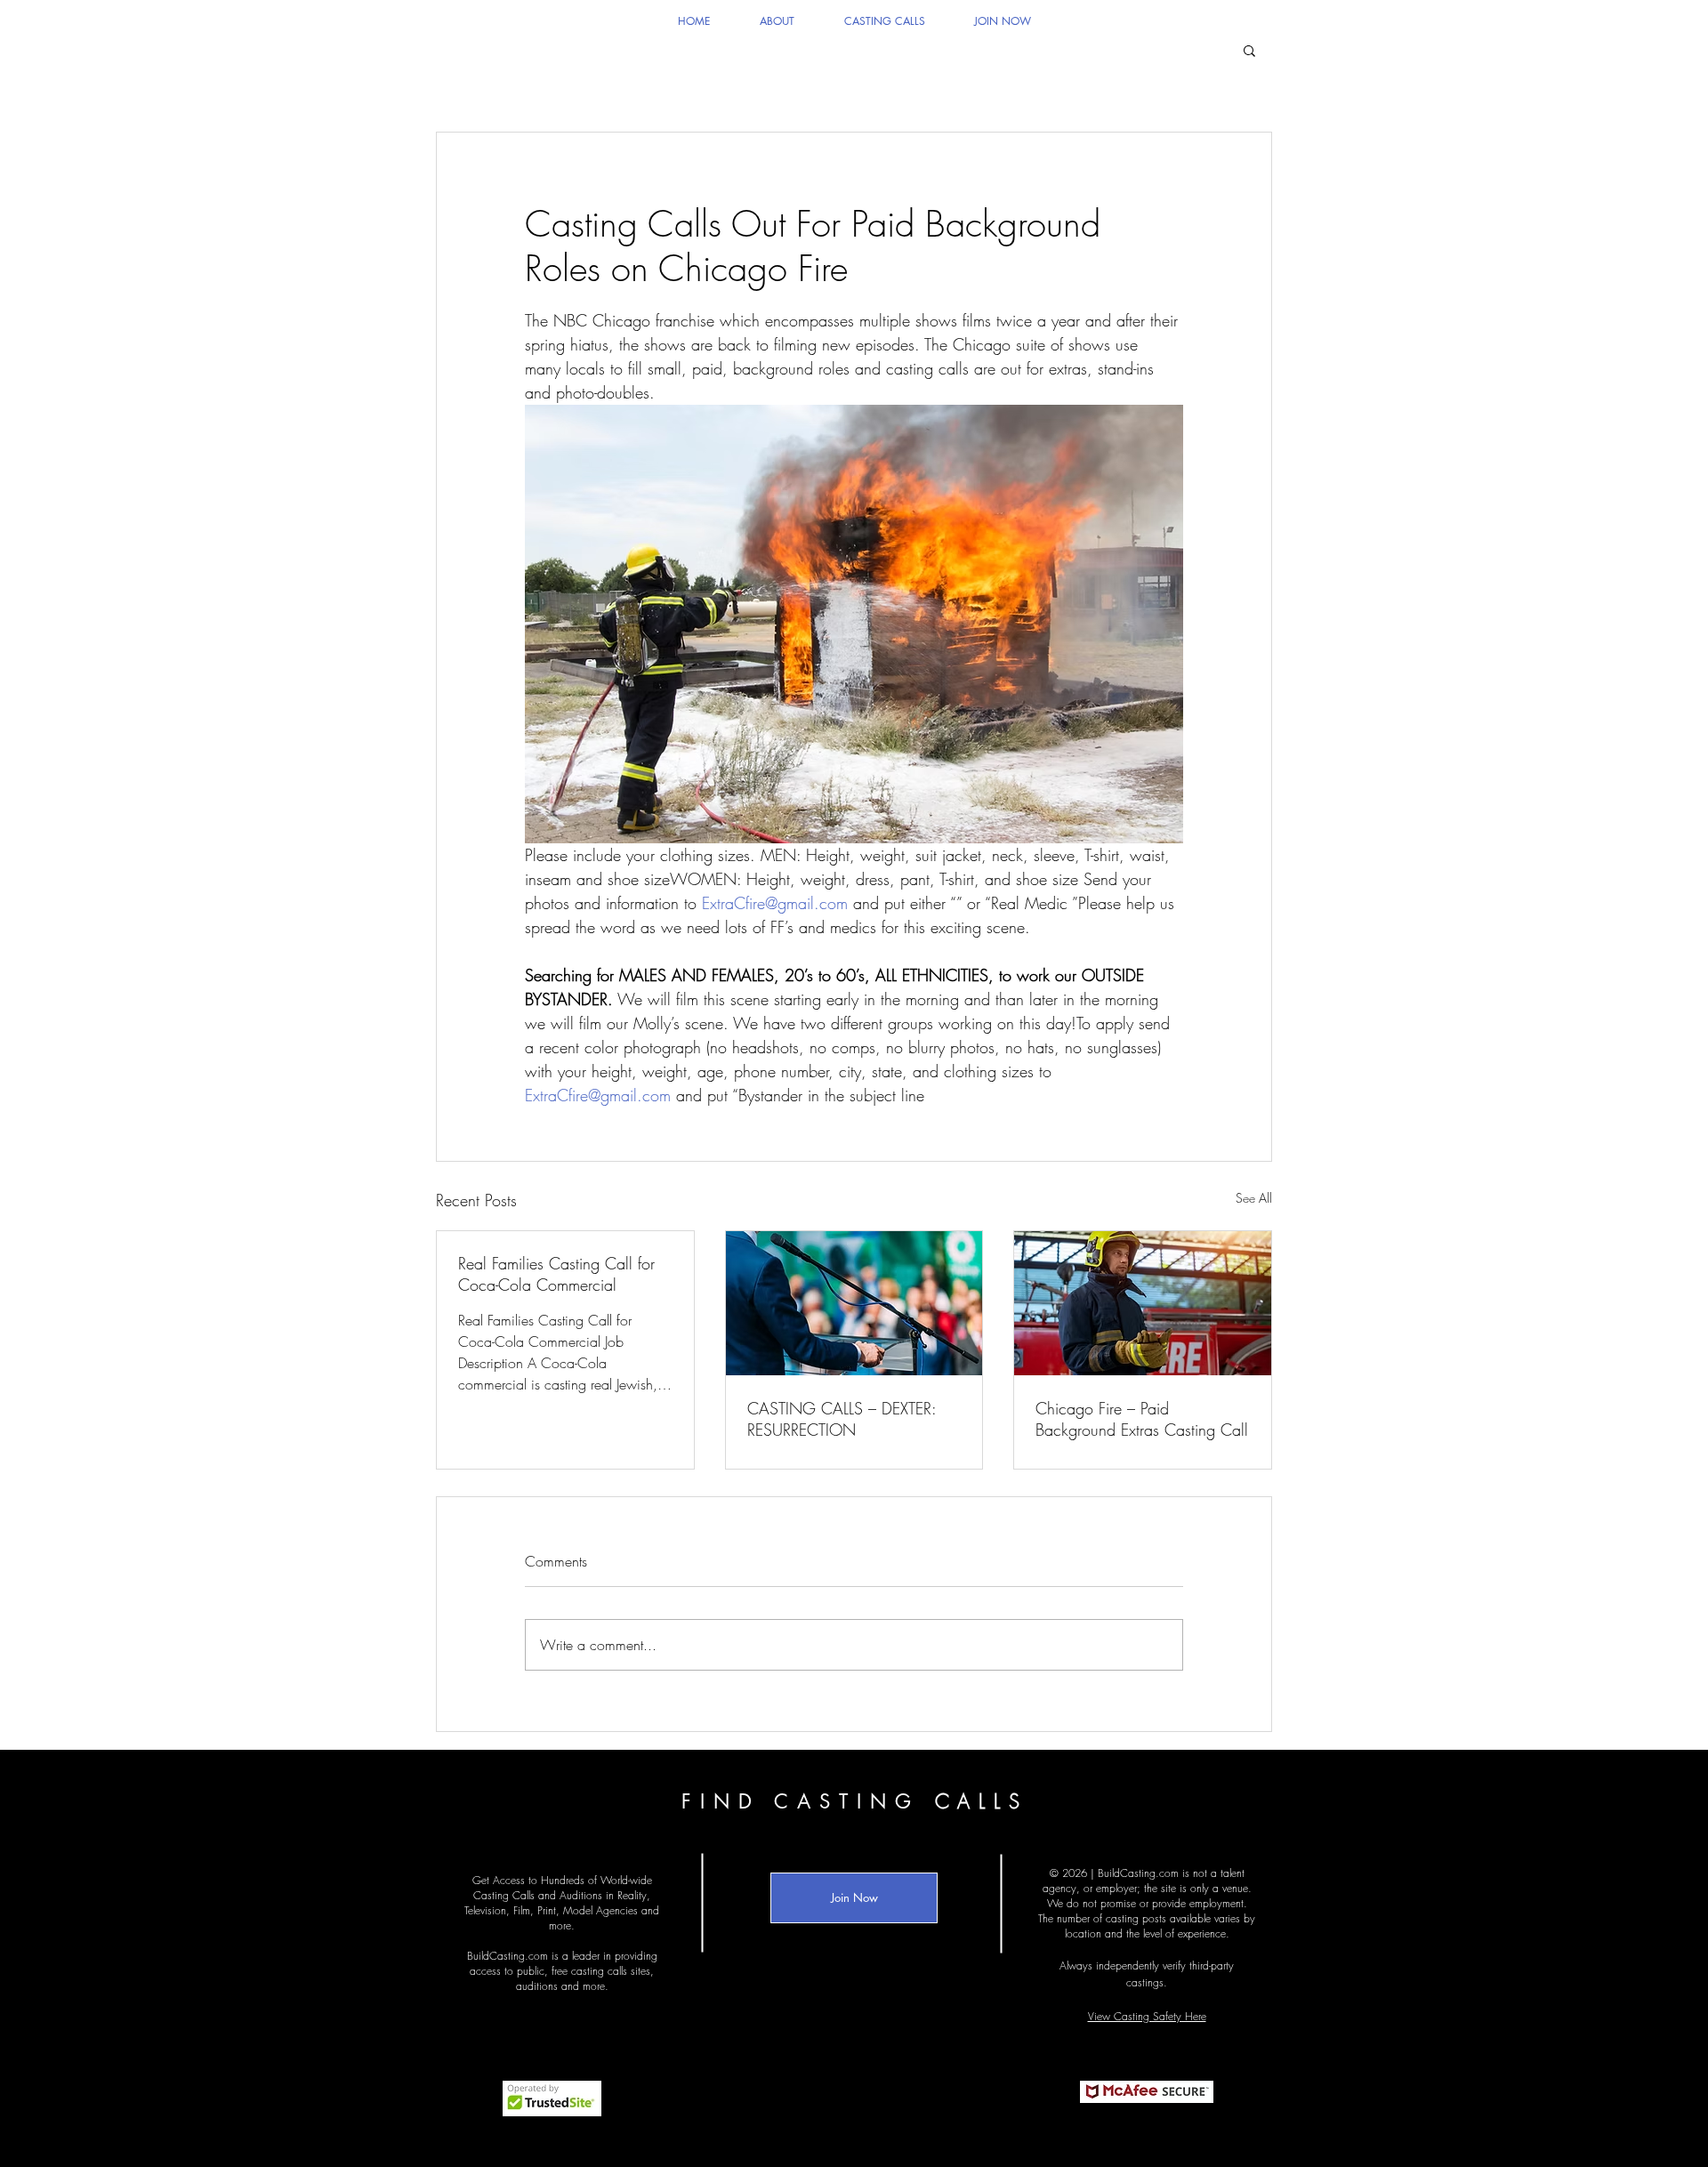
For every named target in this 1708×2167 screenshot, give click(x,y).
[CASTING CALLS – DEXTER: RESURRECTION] (854, 1303)
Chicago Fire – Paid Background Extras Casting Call (1142, 1419)
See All (1254, 1198)
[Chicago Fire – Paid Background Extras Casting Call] (1143, 1303)
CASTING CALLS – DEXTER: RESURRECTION (842, 1419)
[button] (1249, 50)
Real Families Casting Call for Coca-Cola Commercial (556, 1274)
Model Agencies (600, 1910)
